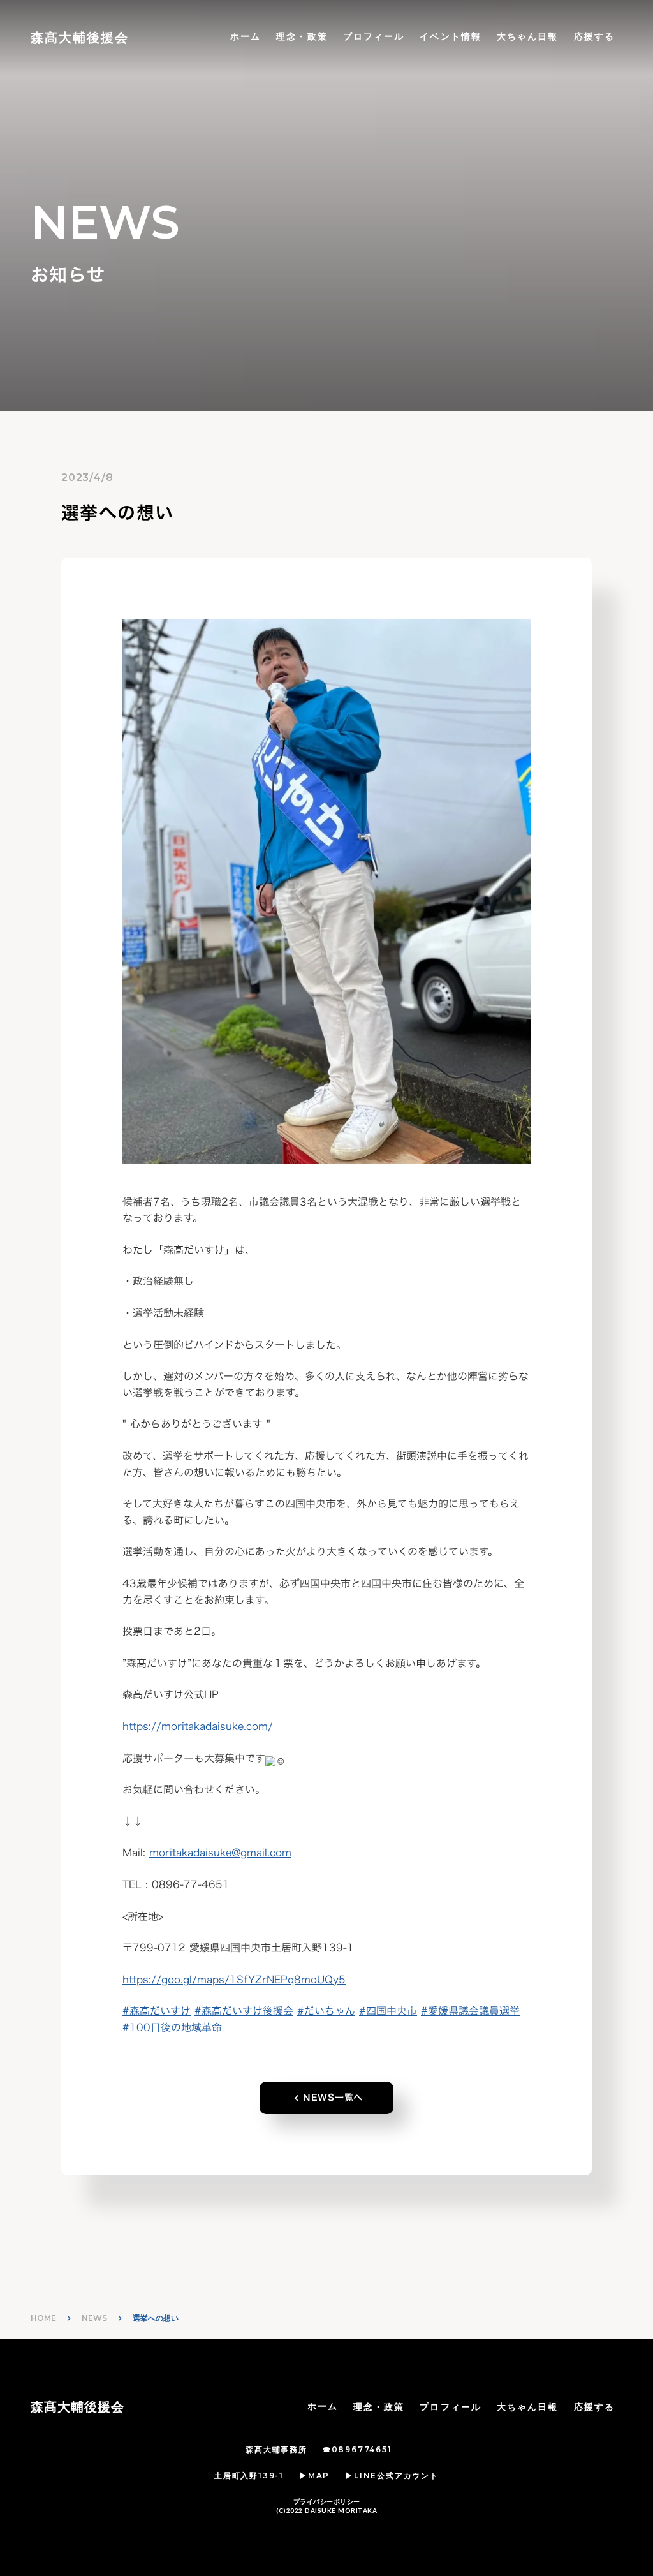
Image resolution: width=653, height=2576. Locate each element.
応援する (594, 36)
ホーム (246, 36)
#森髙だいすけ (157, 2011)
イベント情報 (451, 36)
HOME (43, 2318)
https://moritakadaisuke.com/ (198, 1726)
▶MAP (314, 2476)
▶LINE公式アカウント (392, 2476)
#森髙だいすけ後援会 (244, 2011)
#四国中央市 (388, 2011)
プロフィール (374, 36)
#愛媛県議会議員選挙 (470, 2011)
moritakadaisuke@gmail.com (220, 1853)
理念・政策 (302, 36)
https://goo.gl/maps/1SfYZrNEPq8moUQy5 (234, 1980)
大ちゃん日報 (528, 36)
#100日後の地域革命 (172, 2027)
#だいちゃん (326, 2011)
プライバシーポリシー (327, 2501)
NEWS (94, 2318)
